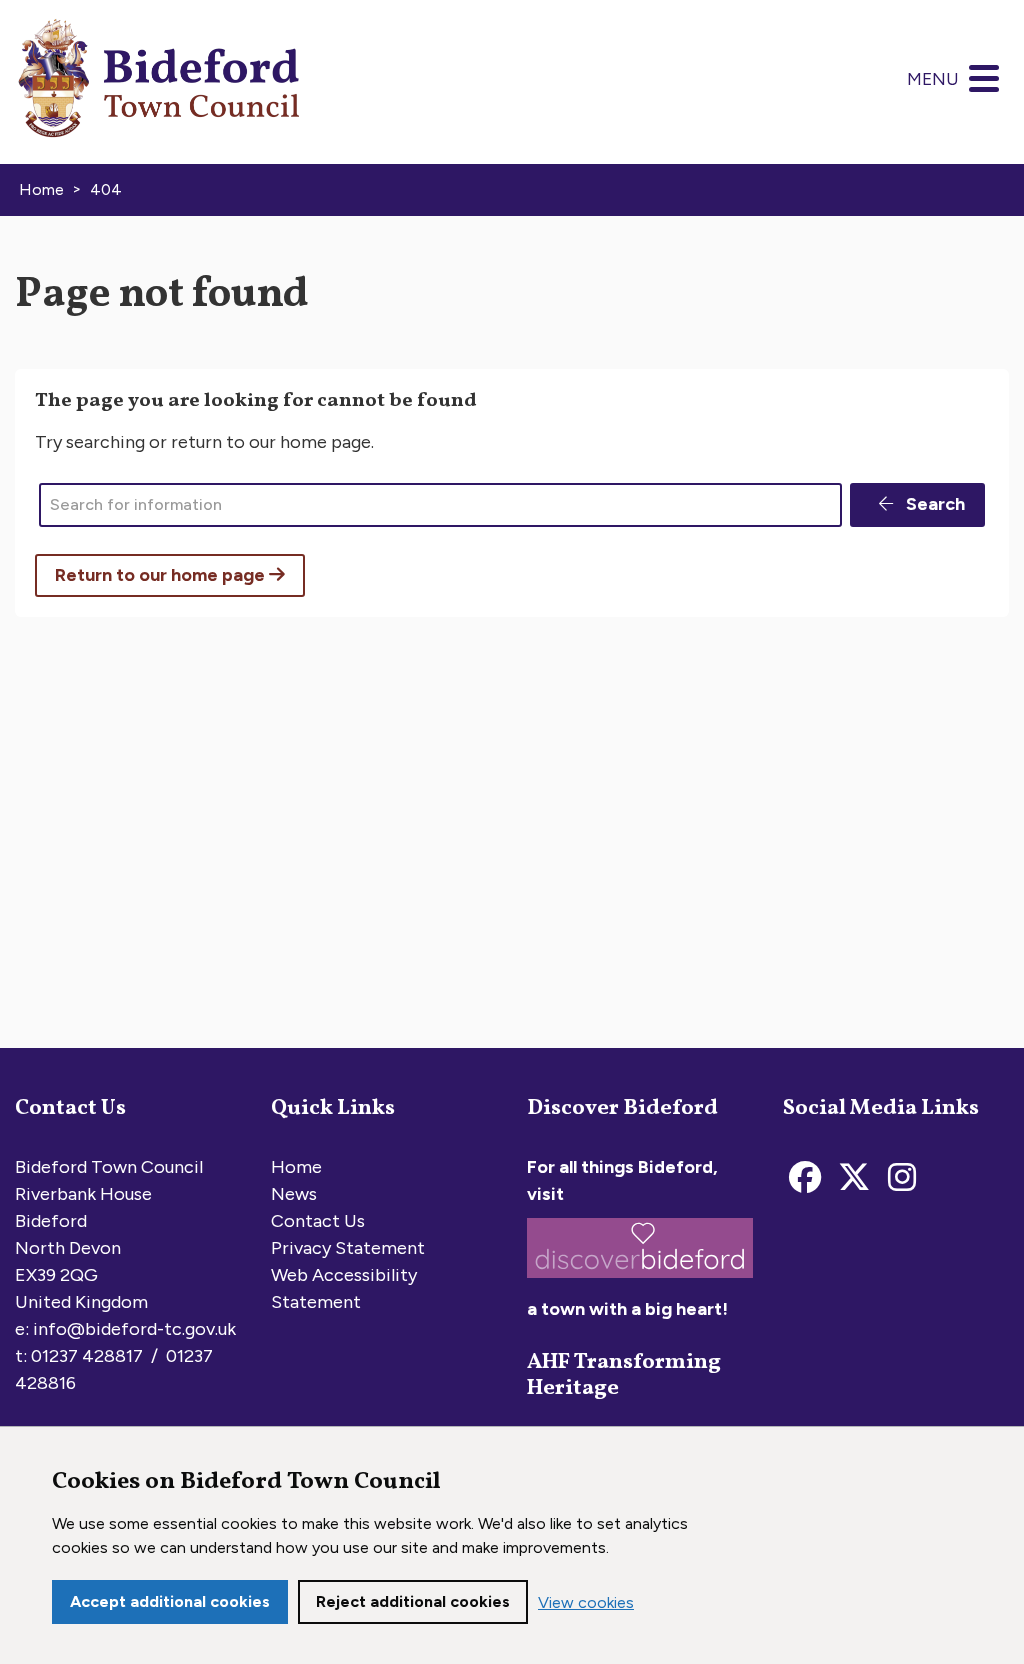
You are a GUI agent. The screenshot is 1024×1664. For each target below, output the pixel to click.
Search (933, 504)
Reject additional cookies (413, 1601)
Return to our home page (162, 575)
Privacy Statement (348, 1248)
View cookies (586, 1602)
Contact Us (318, 1221)
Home (296, 1167)
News (294, 1194)
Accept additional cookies (170, 1601)
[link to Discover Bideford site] (640, 1282)
